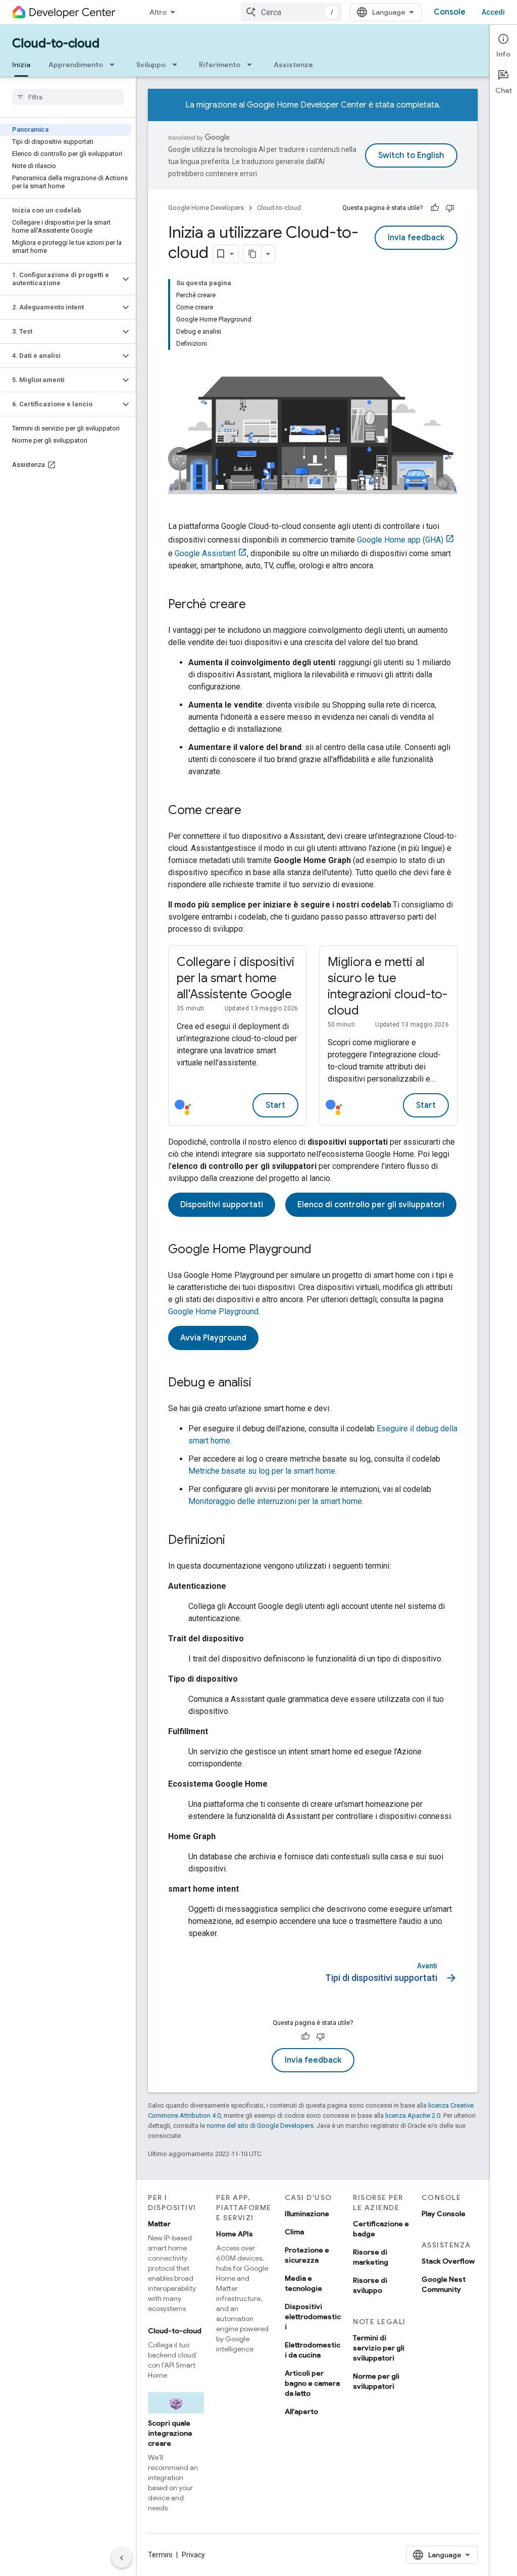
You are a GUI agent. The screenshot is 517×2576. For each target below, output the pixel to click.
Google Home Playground (213, 1311)
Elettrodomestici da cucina (313, 2350)
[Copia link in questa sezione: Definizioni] (235, 1541)
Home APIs (235, 2234)
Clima (294, 2232)
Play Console (444, 2214)
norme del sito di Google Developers (260, 2126)
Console (450, 12)
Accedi (493, 12)
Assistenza (293, 65)
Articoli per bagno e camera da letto (312, 2383)
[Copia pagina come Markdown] (252, 254)
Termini (160, 2555)
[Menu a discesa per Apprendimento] (115, 65)
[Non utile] (450, 208)
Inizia (21, 65)
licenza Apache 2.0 (413, 2115)
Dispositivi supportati (222, 1205)
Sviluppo (151, 65)
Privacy (193, 2555)
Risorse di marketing (371, 2257)
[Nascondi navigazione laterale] (122, 2558)
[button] (60, 279)
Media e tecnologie (303, 2283)
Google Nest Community (444, 2284)
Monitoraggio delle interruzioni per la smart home (275, 1501)
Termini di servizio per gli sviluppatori (379, 2348)
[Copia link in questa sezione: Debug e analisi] (262, 1383)
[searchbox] (68, 97)
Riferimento (220, 65)
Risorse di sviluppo (370, 2285)
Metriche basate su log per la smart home (262, 1471)
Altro (158, 12)
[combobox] (291, 12)
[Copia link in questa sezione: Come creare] (251, 811)
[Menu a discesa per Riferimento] (252, 65)
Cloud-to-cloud (56, 43)
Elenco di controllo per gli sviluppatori (371, 1205)
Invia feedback (416, 238)
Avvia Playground (213, 1338)
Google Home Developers (206, 208)
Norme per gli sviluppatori (376, 2381)
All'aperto (301, 2411)
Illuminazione (307, 2214)
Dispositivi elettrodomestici (313, 2317)
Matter (159, 2224)
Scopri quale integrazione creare (170, 2433)
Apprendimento (76, 65)
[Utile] (435, 208)
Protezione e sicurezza (307, 2255)
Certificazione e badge (381, 2229)
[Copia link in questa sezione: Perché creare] (256, 605)
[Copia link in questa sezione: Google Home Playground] (322, 1250)
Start (275, 1105)
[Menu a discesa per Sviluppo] (178, 65)
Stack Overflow (448, 2261)
